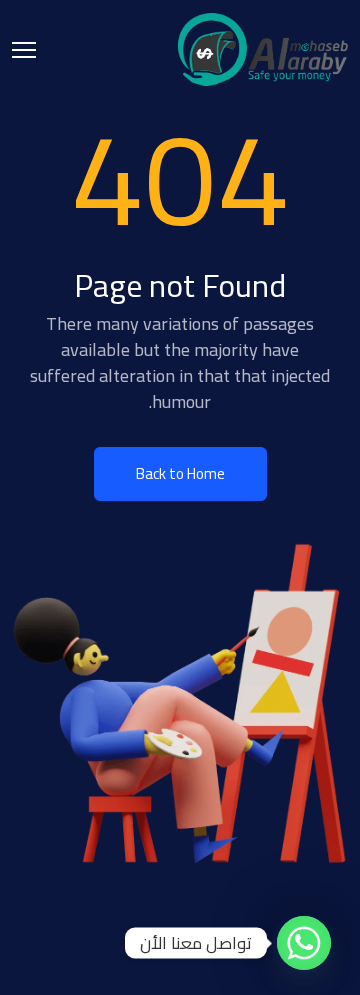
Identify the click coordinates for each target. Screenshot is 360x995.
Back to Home (180, 473)
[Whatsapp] (304, 943)
